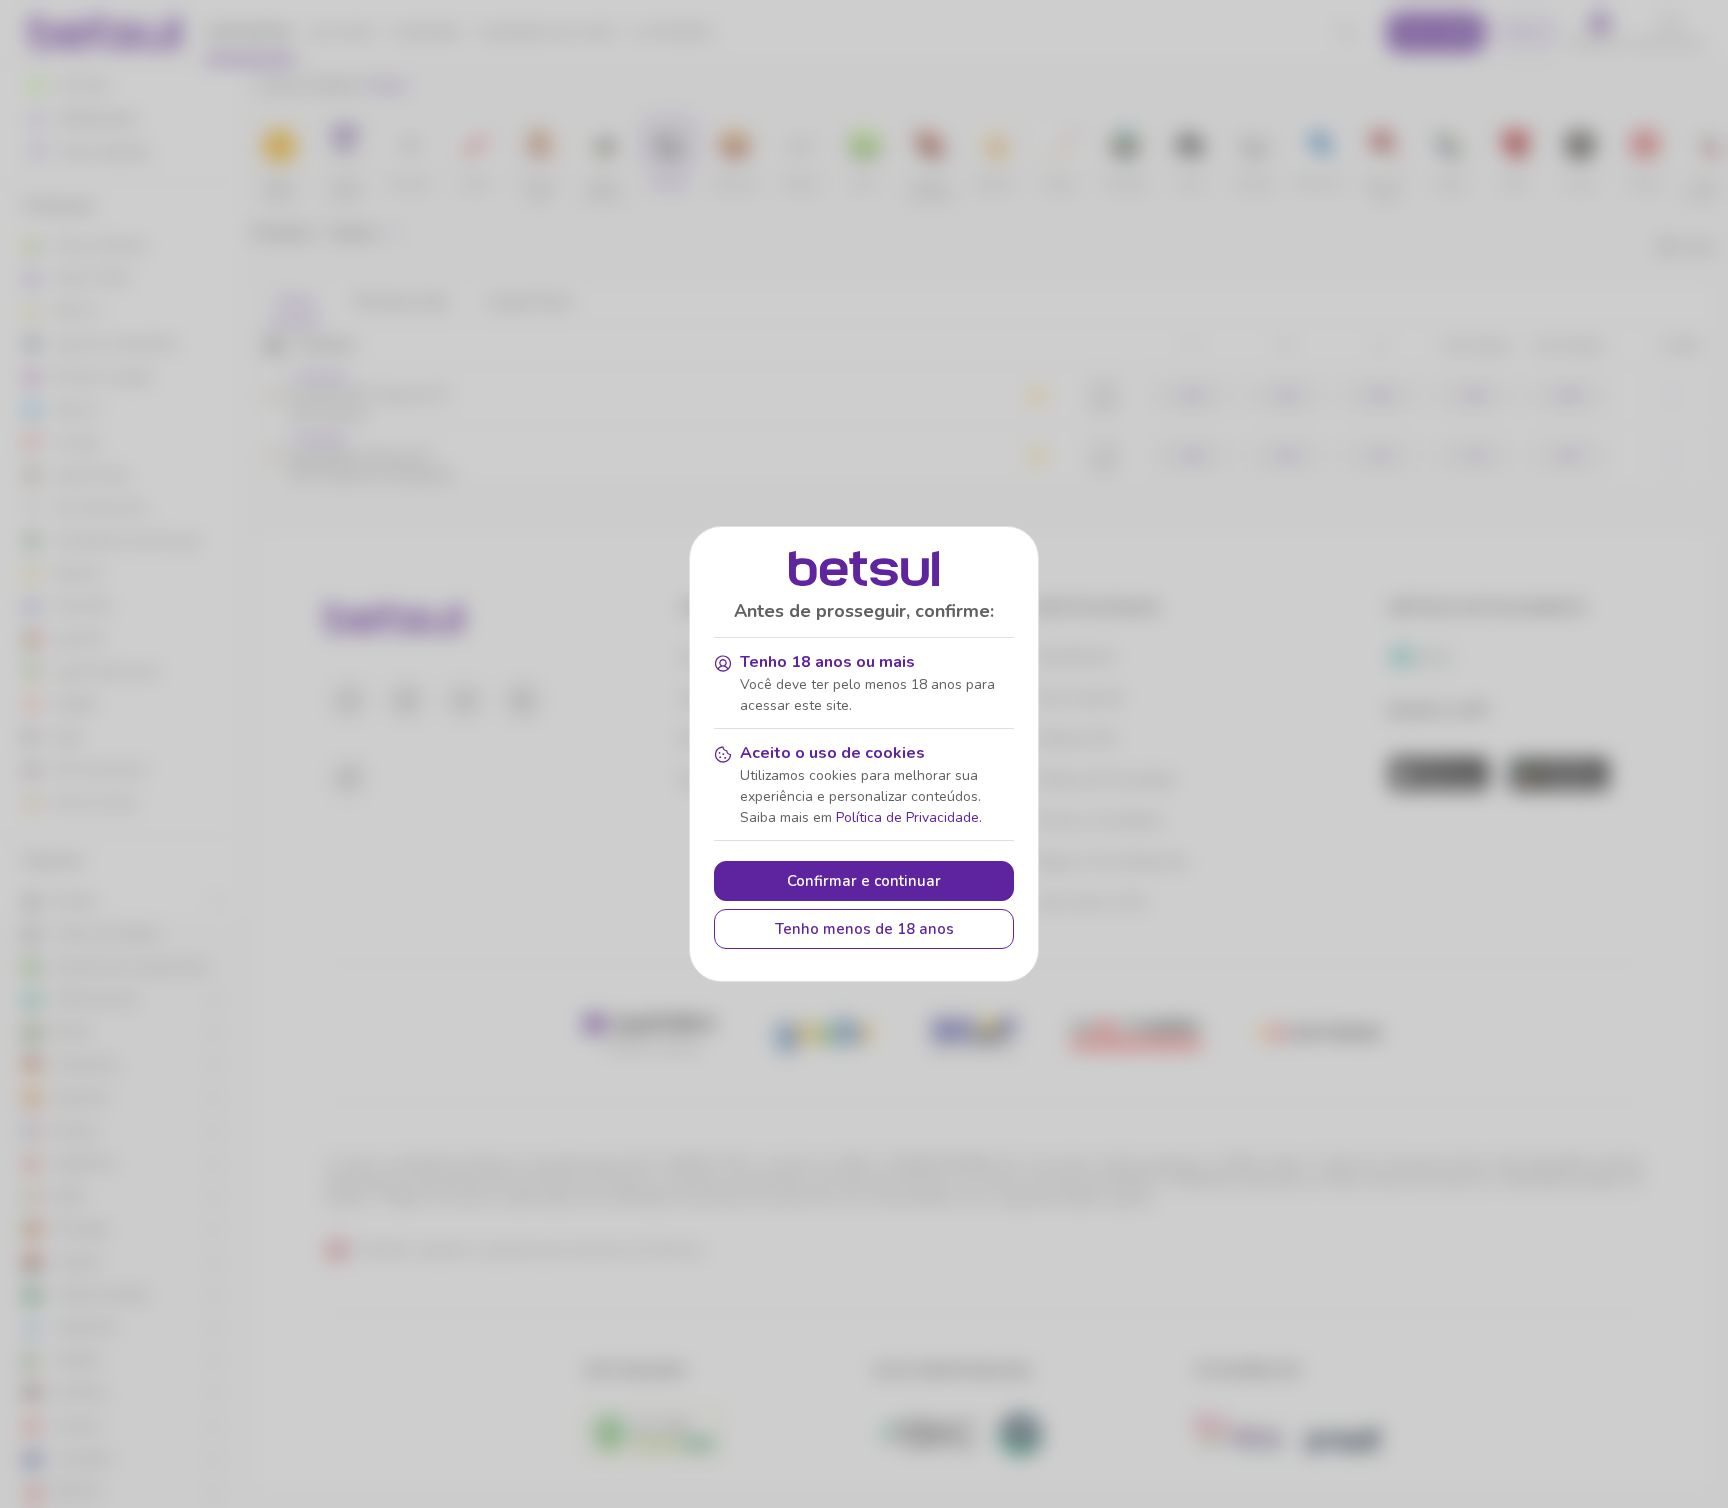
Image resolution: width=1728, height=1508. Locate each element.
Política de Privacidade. (909, 817)
